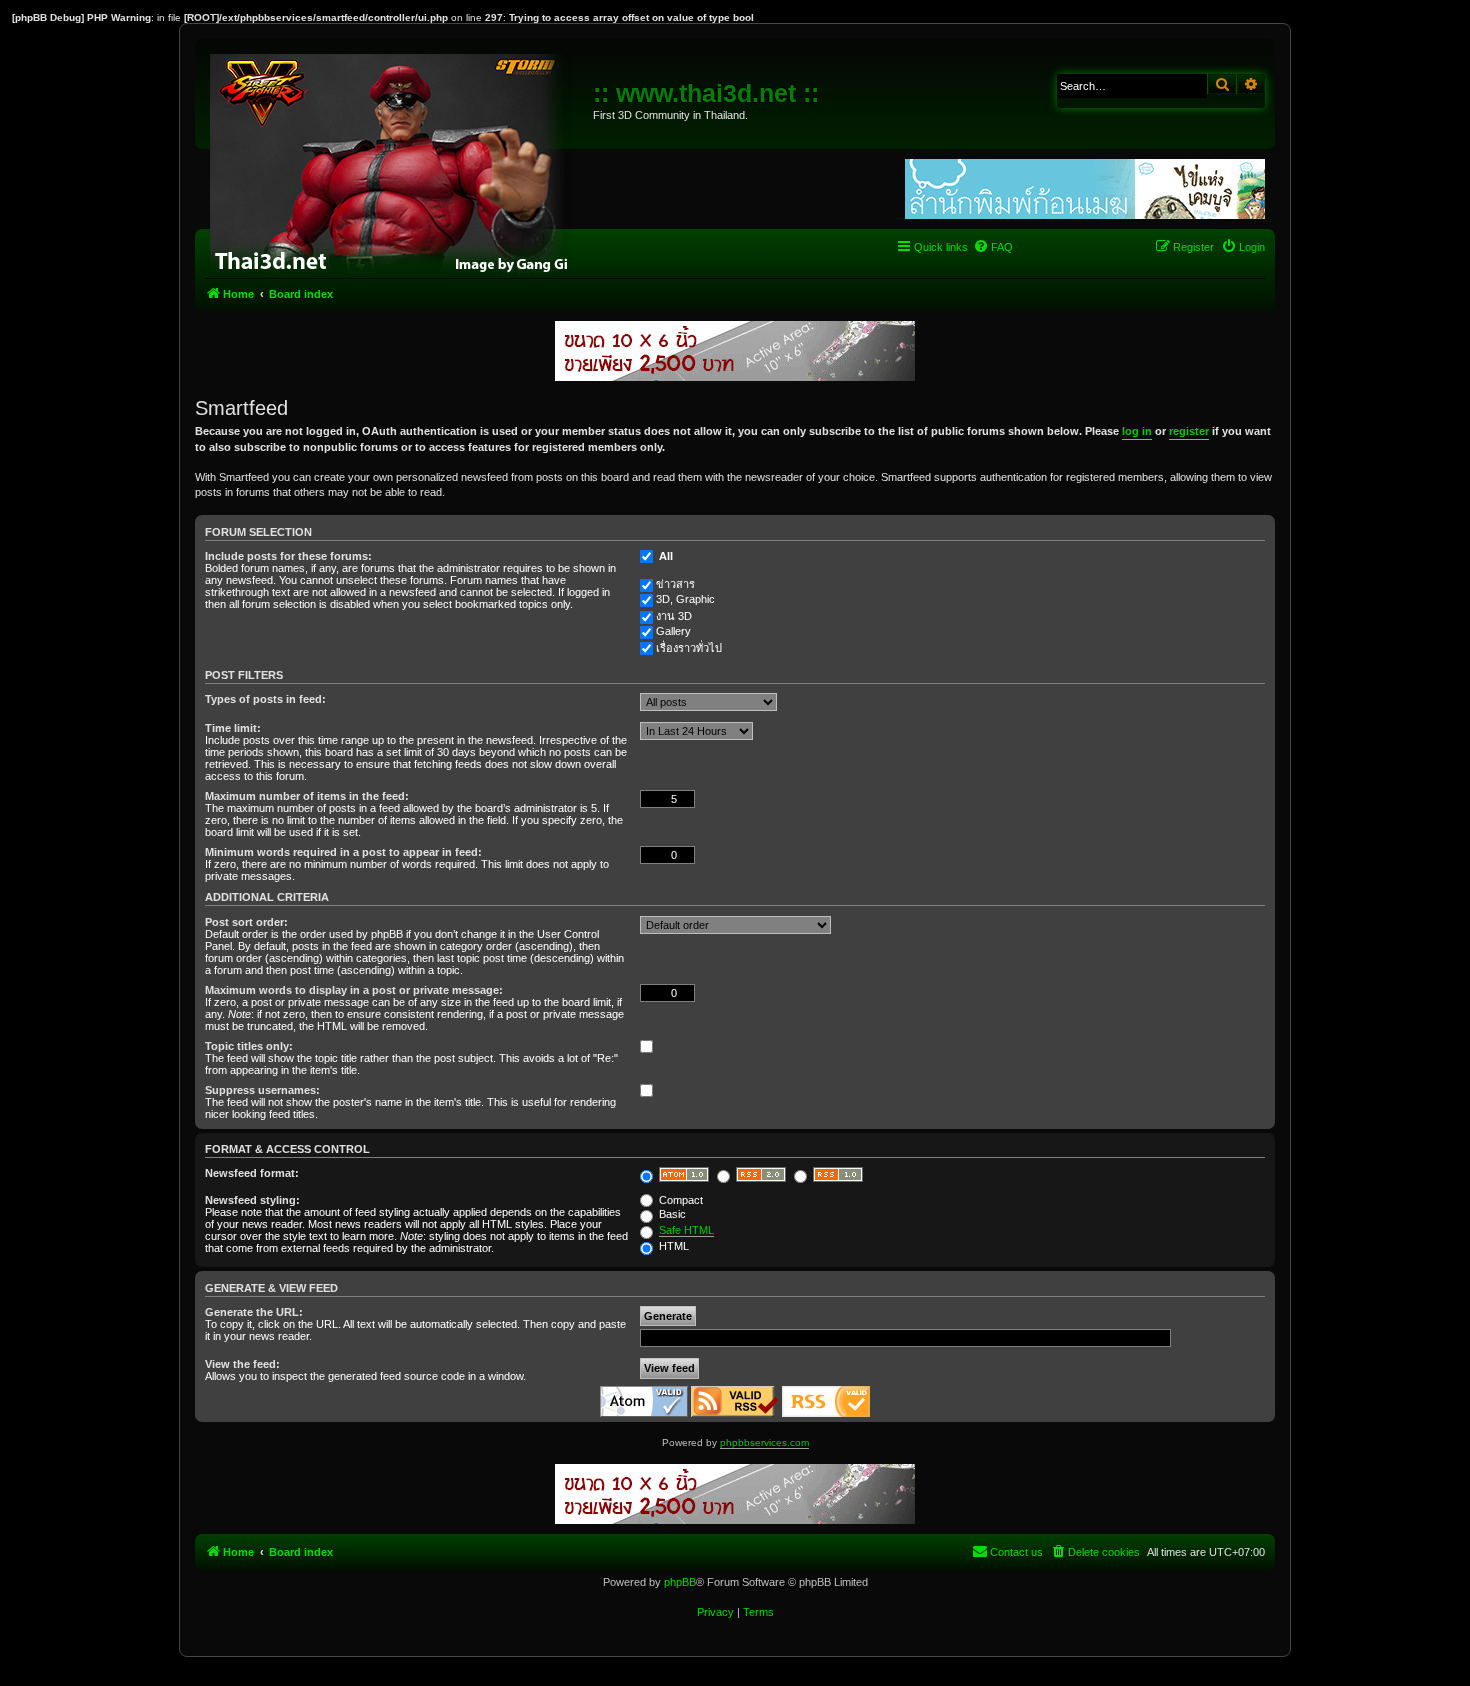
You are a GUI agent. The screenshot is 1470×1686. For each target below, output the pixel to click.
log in (1137, 431)
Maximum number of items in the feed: (307, 796)
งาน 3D (674, 616)
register (1189, 431)
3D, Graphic (685, 599)
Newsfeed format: (252, 1173)
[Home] (396, 160)
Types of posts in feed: (265, 699)
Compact (679, 1200)
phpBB (680, 1582)
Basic (671, 1214)
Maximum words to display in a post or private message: (354, 990)
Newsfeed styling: (252, 1200)
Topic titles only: (249, 1046)
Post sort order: (246, 922)
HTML (672, 1246)
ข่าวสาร (675, 584)
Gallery (673, 631)
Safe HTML (686, 1230)
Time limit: (233, 728)
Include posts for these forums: (288, 556)
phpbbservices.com (764, 1442)
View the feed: (242, 1364)
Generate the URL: (254, 1312)
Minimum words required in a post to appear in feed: (343, 852)
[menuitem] (993, 247)
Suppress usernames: (262, 1090)
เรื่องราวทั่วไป (689, 648)
